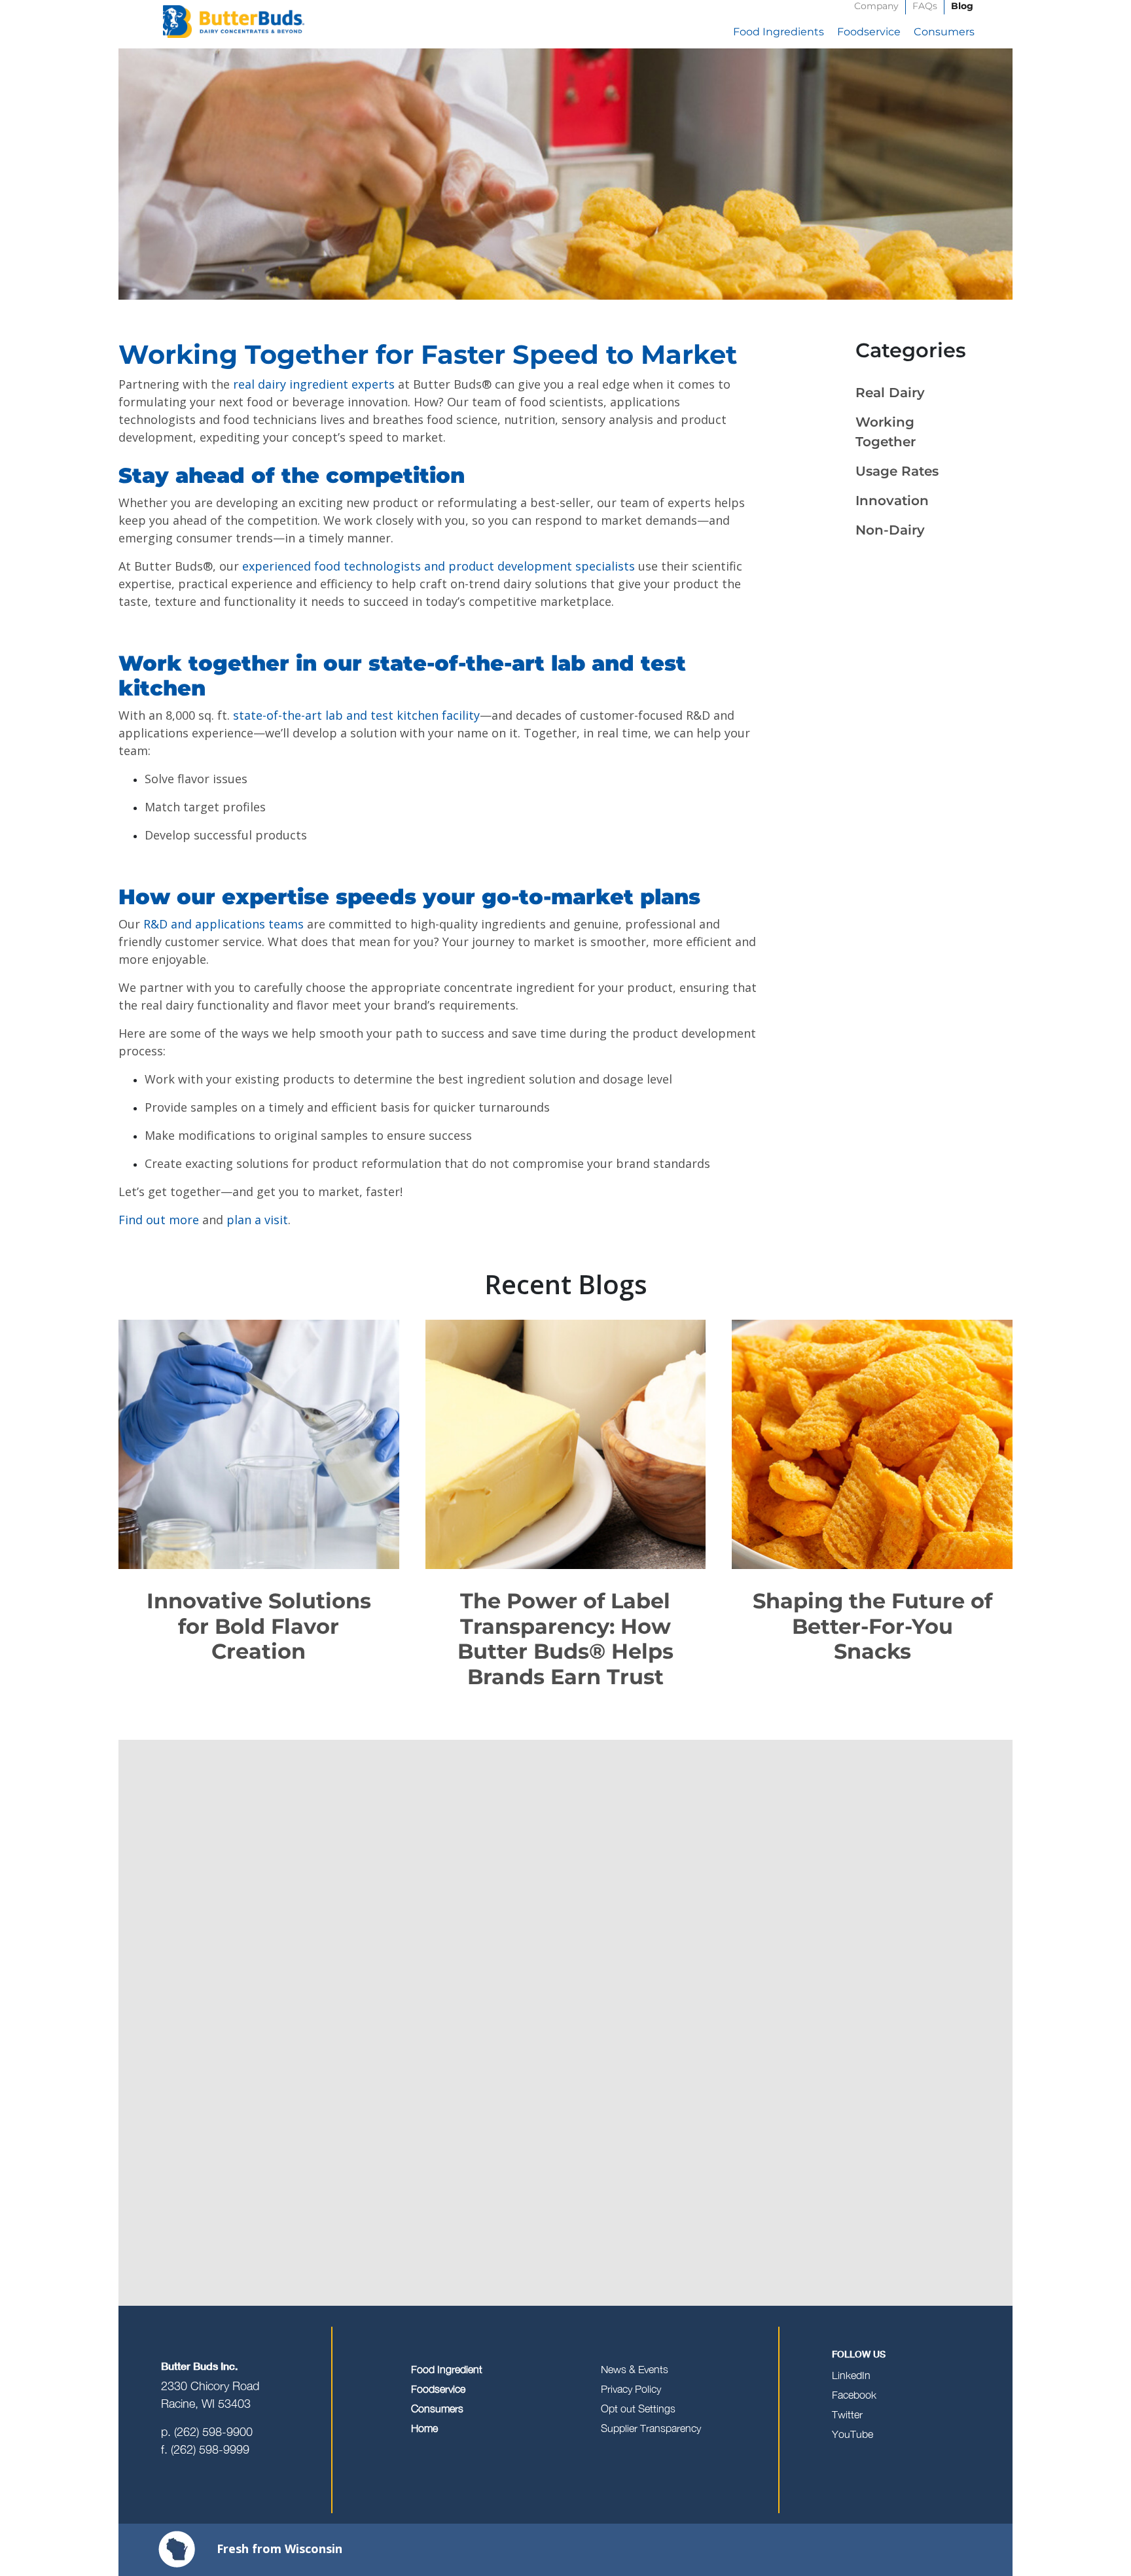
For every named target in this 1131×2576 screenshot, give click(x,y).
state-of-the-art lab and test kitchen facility (356, 715)
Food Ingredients (779, 32)
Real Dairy (890, 393)
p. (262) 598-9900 (207, 2432)
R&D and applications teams (224, 924)
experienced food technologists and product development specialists (439, 566)
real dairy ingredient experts (314, 384)
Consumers (944, 32)
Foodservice (869, 32)
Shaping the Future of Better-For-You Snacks (872, 1626)
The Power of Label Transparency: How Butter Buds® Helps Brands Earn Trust (565, 1638)
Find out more (159, 1220)
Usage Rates (897, 471)
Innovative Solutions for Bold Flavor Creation (259, 1626)
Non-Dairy (890, 530)
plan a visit (257, 1220)
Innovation (892, 501)
